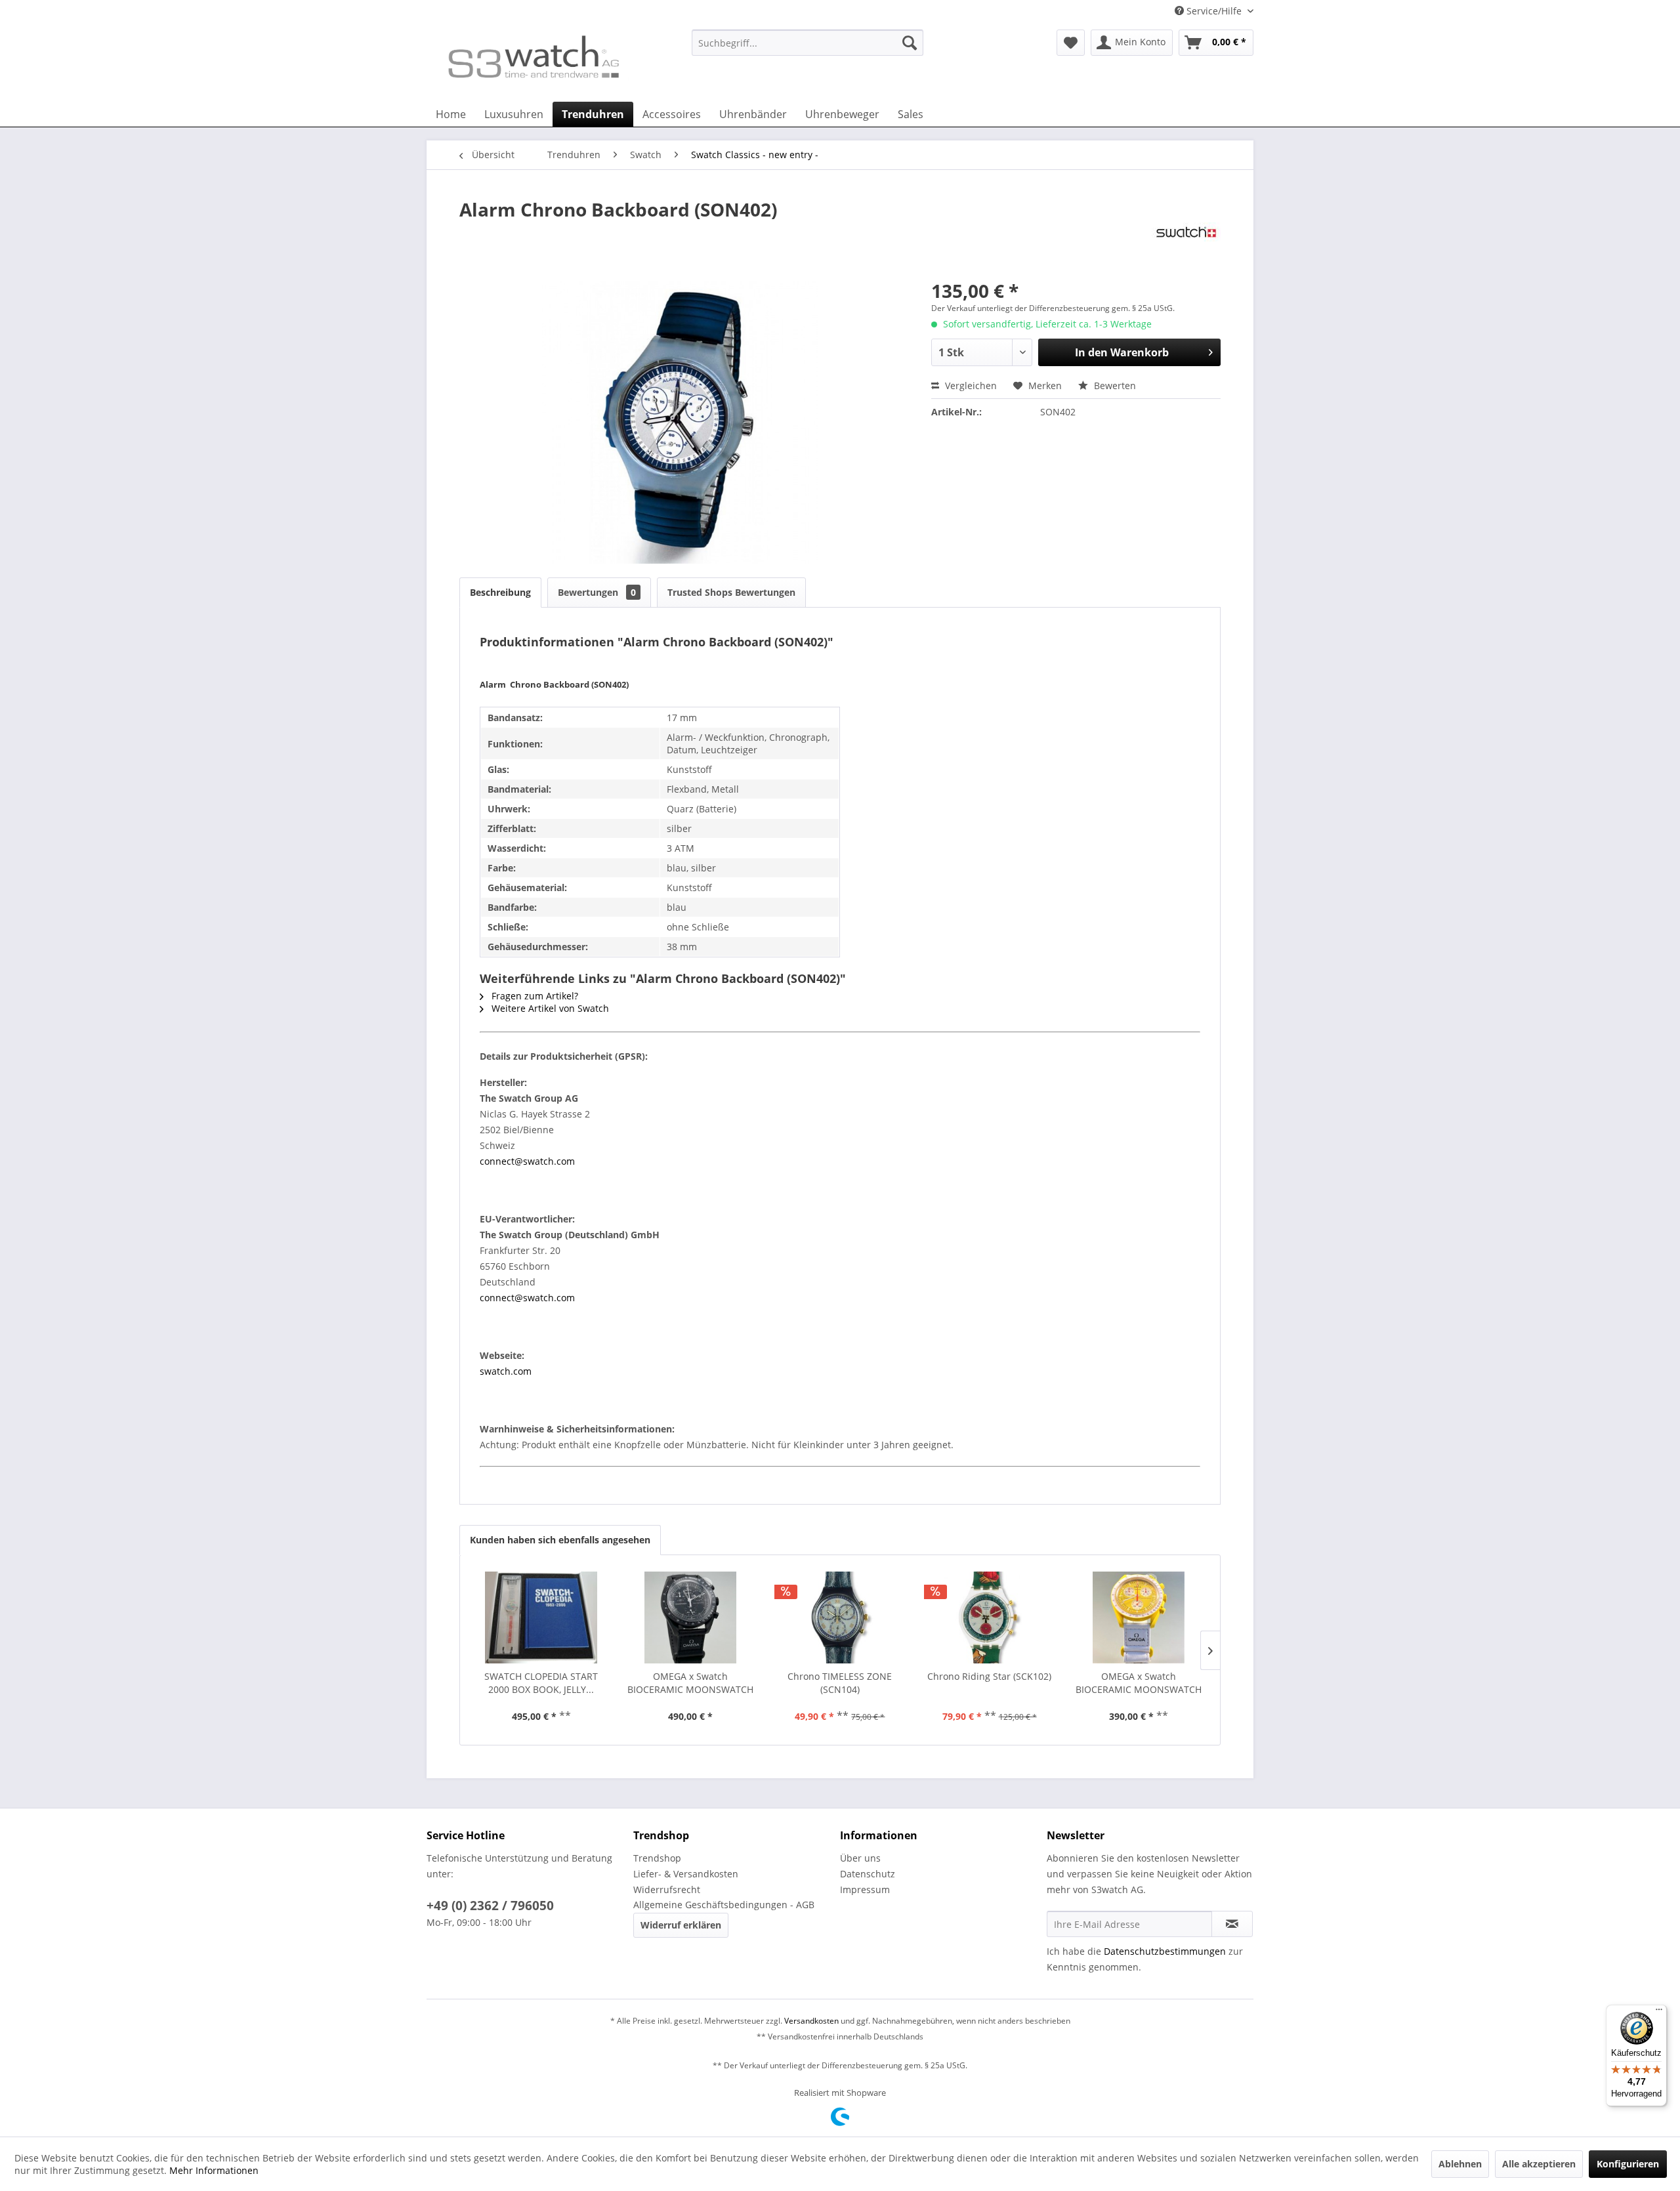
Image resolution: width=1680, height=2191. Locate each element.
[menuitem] (808, 49)
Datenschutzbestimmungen (1165, 1951)
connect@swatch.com (527, 1161)
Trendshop (657, 1858)
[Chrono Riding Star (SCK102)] (990, 1617)
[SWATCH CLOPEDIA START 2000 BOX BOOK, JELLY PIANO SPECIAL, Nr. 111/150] (541, 1617)
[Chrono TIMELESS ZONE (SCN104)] (840, 1617)
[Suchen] (910, 43)
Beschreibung (500, 592)
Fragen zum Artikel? (534, 996)
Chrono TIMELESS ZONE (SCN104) (840, 1683)
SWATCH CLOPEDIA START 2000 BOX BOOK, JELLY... (541, 1683)
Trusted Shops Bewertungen (731, 592)
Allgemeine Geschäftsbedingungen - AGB (724, 1905)
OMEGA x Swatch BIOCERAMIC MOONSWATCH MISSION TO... (690, 1683)
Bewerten (1114, 386)
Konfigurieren (1628, 2164)
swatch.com (506, 1371)
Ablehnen (1460, 2164)
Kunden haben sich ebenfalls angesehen (560, 1540)
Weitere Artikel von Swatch (549, 1008)
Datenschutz (868, 1874)
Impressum (865, 1889)
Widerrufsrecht (667, 1889)
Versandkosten (811, 2021)
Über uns (860, 1858)
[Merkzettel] (1071, 43)
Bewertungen (597, 592)
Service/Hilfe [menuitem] (1214, 11)
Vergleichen (970, 386)
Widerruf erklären (681, 1925)
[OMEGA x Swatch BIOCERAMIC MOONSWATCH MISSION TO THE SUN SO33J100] (1139, 1617)
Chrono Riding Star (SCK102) (989, 1676)
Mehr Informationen (214, 2170)
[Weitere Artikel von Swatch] (1186, 245)
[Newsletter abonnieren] (1232, 1924)
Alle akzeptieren (1539, 2164)
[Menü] (1659, 2013)
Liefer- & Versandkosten (686, 1874)
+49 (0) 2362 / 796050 (490, 1906)
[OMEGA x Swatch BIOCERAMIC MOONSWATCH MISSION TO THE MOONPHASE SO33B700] (691, 1617)
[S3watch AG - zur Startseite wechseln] (532, 62)
